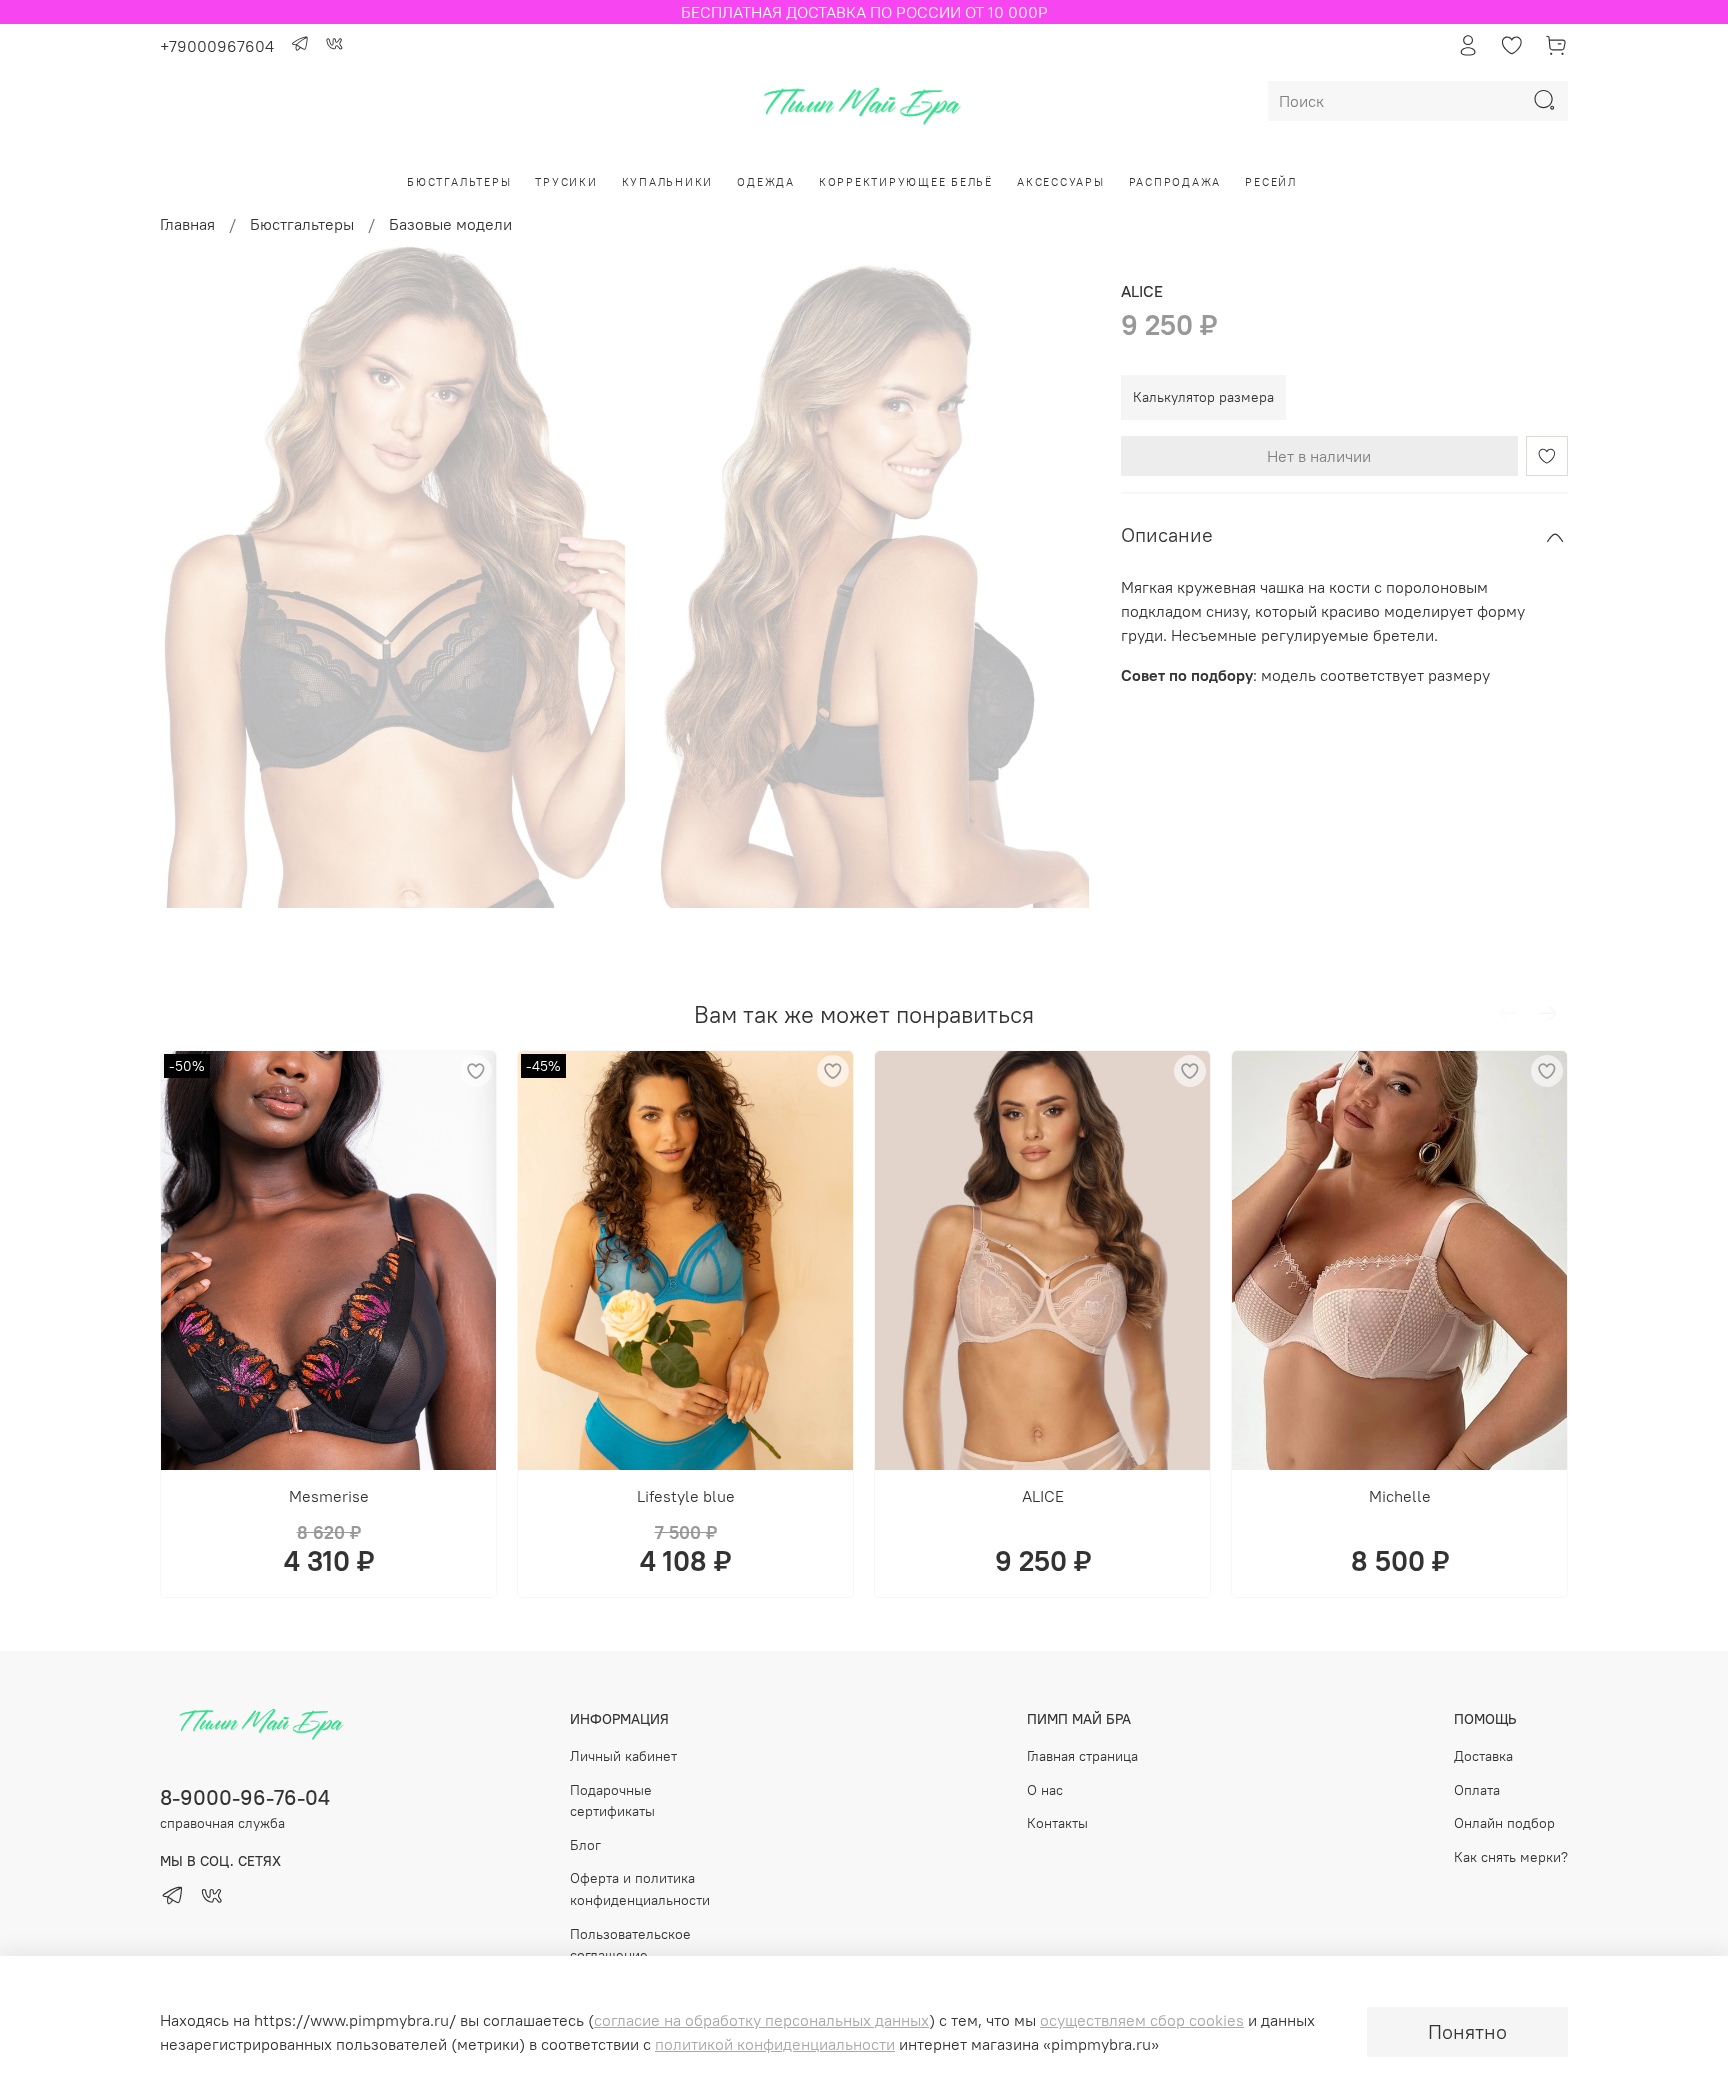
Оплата (1477, 1790)
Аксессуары (1061, 182)
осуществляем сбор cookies (1142, 2020)
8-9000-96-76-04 (245, 1797)
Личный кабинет (623, 1756)
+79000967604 (217, 46)
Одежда (766, 182)
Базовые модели (450, 224)
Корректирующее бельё (906, 182)
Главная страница (1082, 1756)
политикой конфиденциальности (775, 2044)
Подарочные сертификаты (612, 1801)
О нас (1045, 1790)
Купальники (668, 182)
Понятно (1467, 2031)
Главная (187, 224)
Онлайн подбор (1504, 1823)
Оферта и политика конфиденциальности (640, 1889)
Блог (585, 1845)
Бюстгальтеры (459, 182)
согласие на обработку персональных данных (761, 2020)
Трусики (566, 182)
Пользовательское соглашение (630, 1945)
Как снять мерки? (1511, 1857)
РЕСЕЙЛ (1271, 182)
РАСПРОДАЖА (1175, 182)
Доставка (1483, 1756)
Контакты (1057, 1823)
